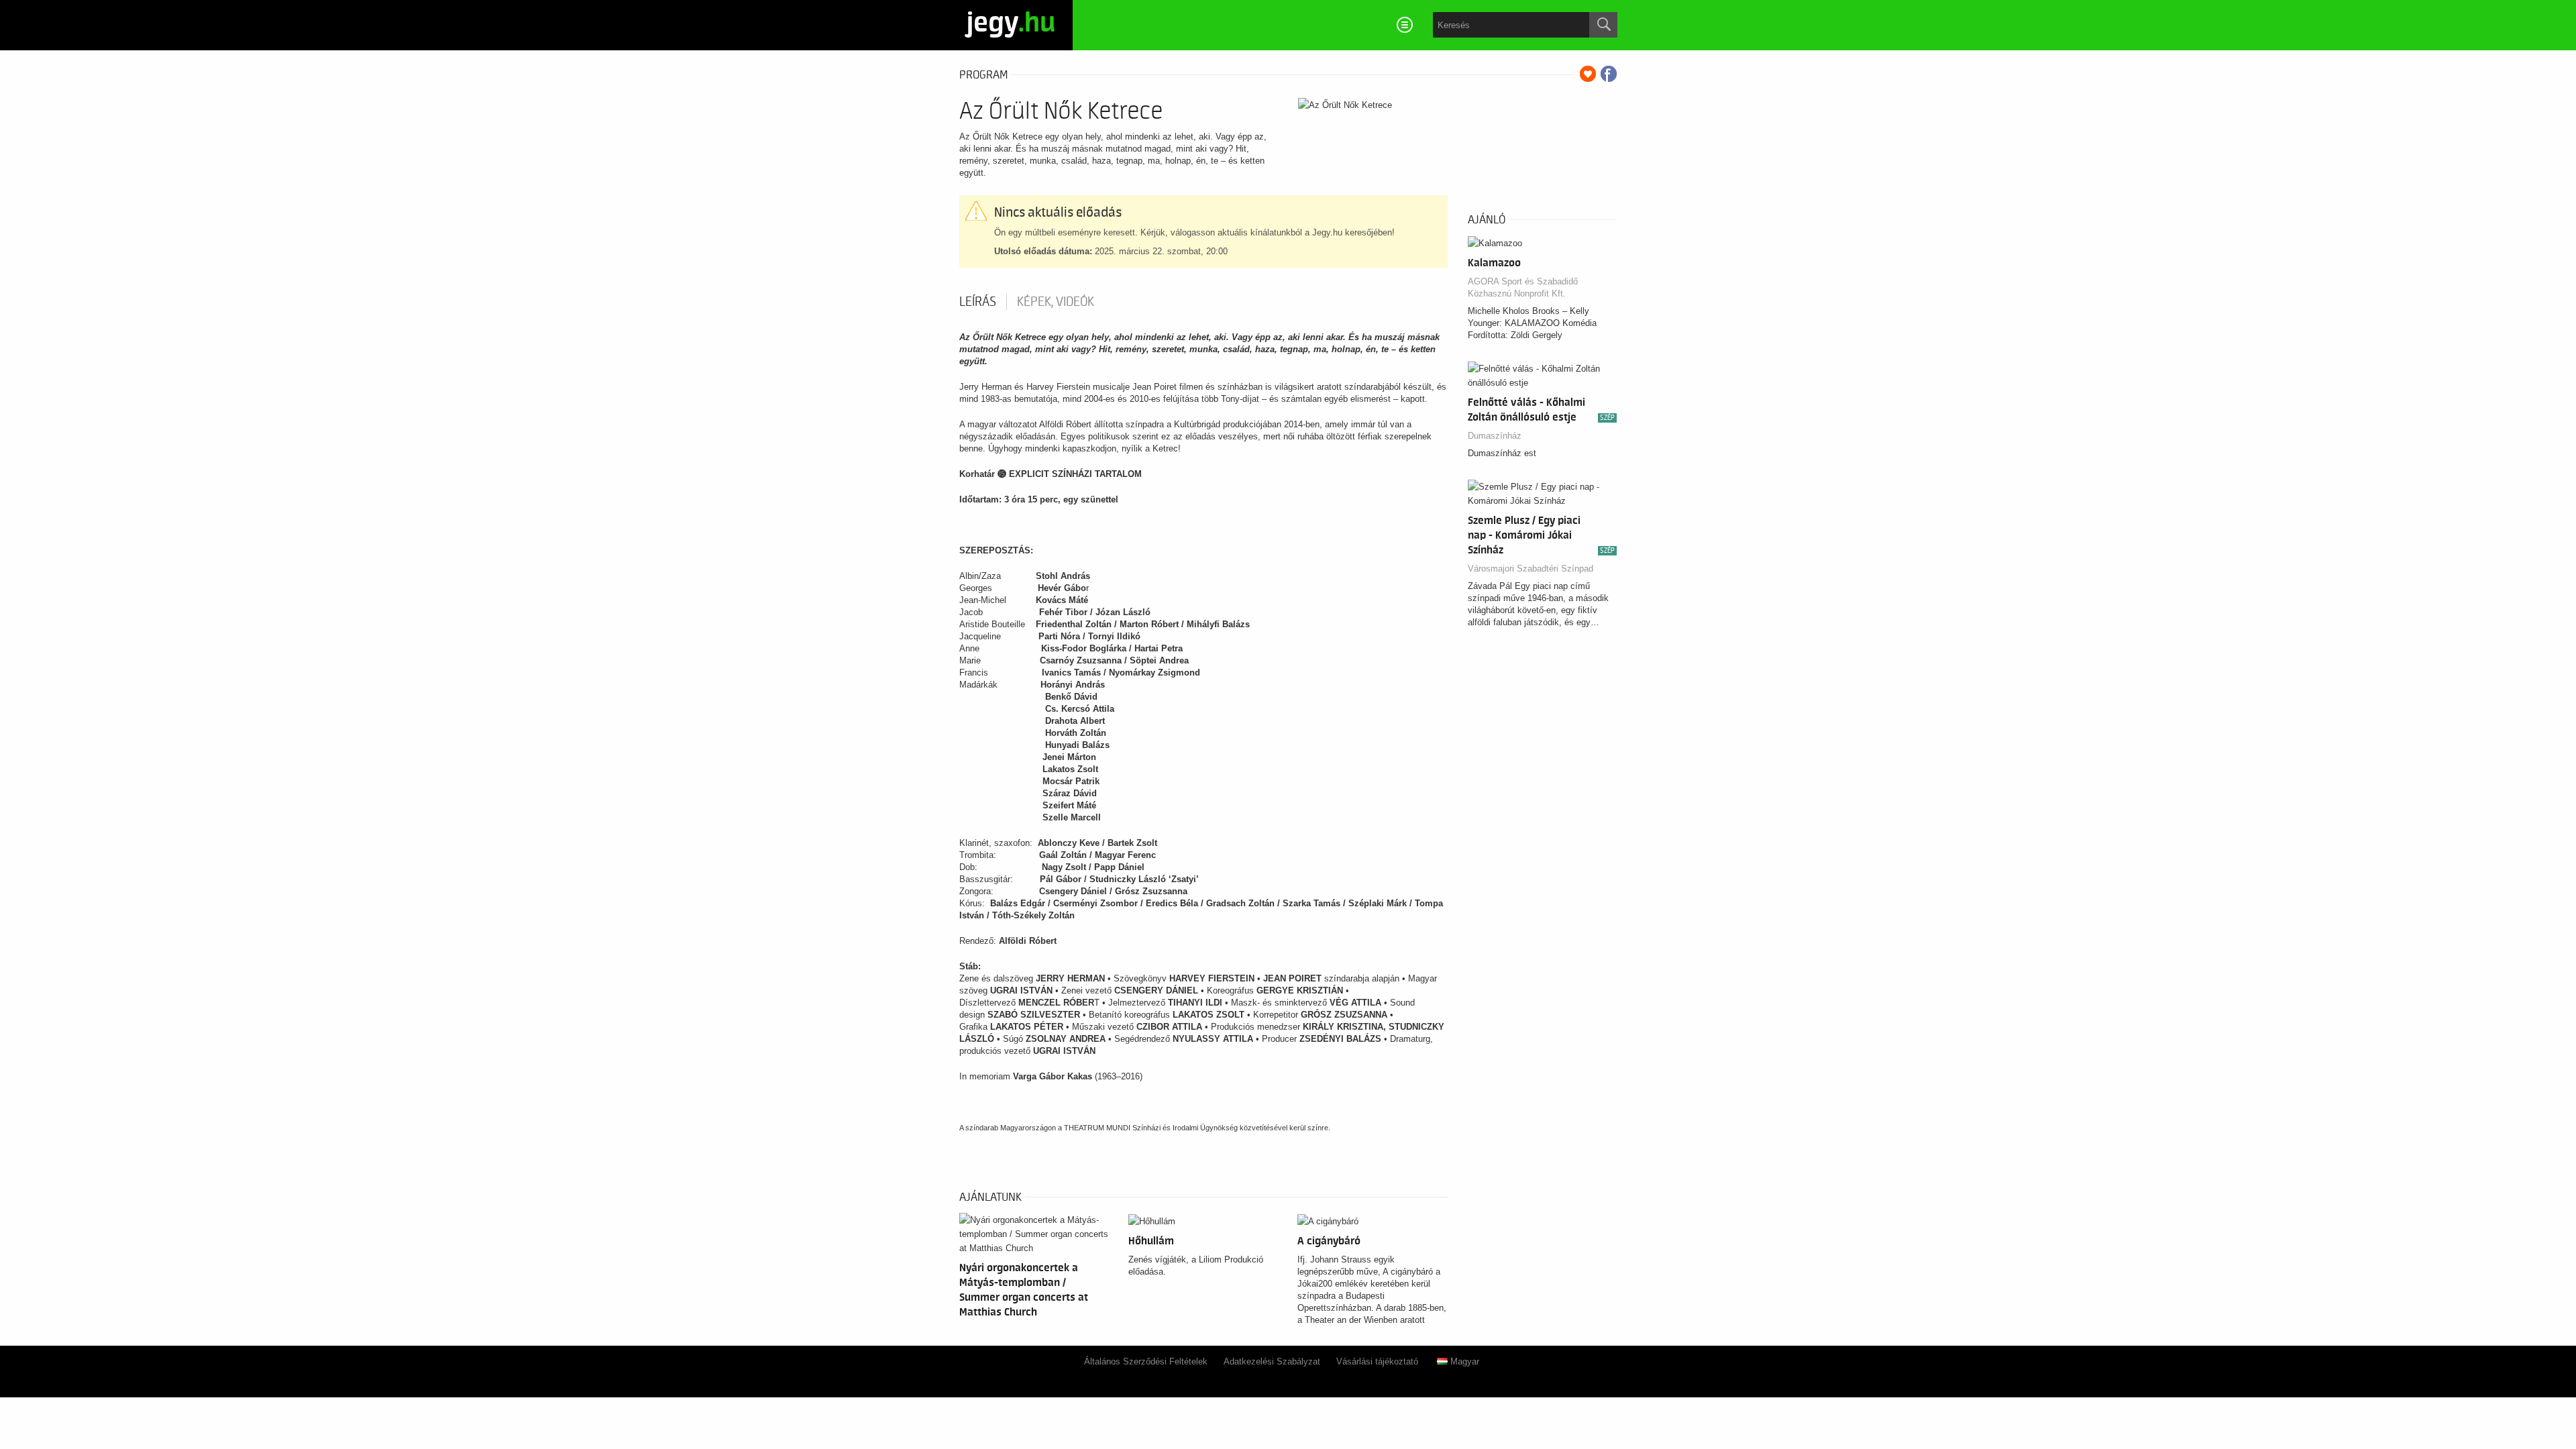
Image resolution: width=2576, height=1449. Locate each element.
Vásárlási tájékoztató (1377, 1361)
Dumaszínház (1495, 436)
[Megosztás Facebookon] (1609, 74)
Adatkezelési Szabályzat (1272, 1361)
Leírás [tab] (978, 302)
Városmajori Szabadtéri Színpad (1531, 569)
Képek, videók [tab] (1056, 302)
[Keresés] (1603, 25)
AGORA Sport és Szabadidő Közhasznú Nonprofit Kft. (1523, 287)
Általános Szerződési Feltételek (1146, 1361)
